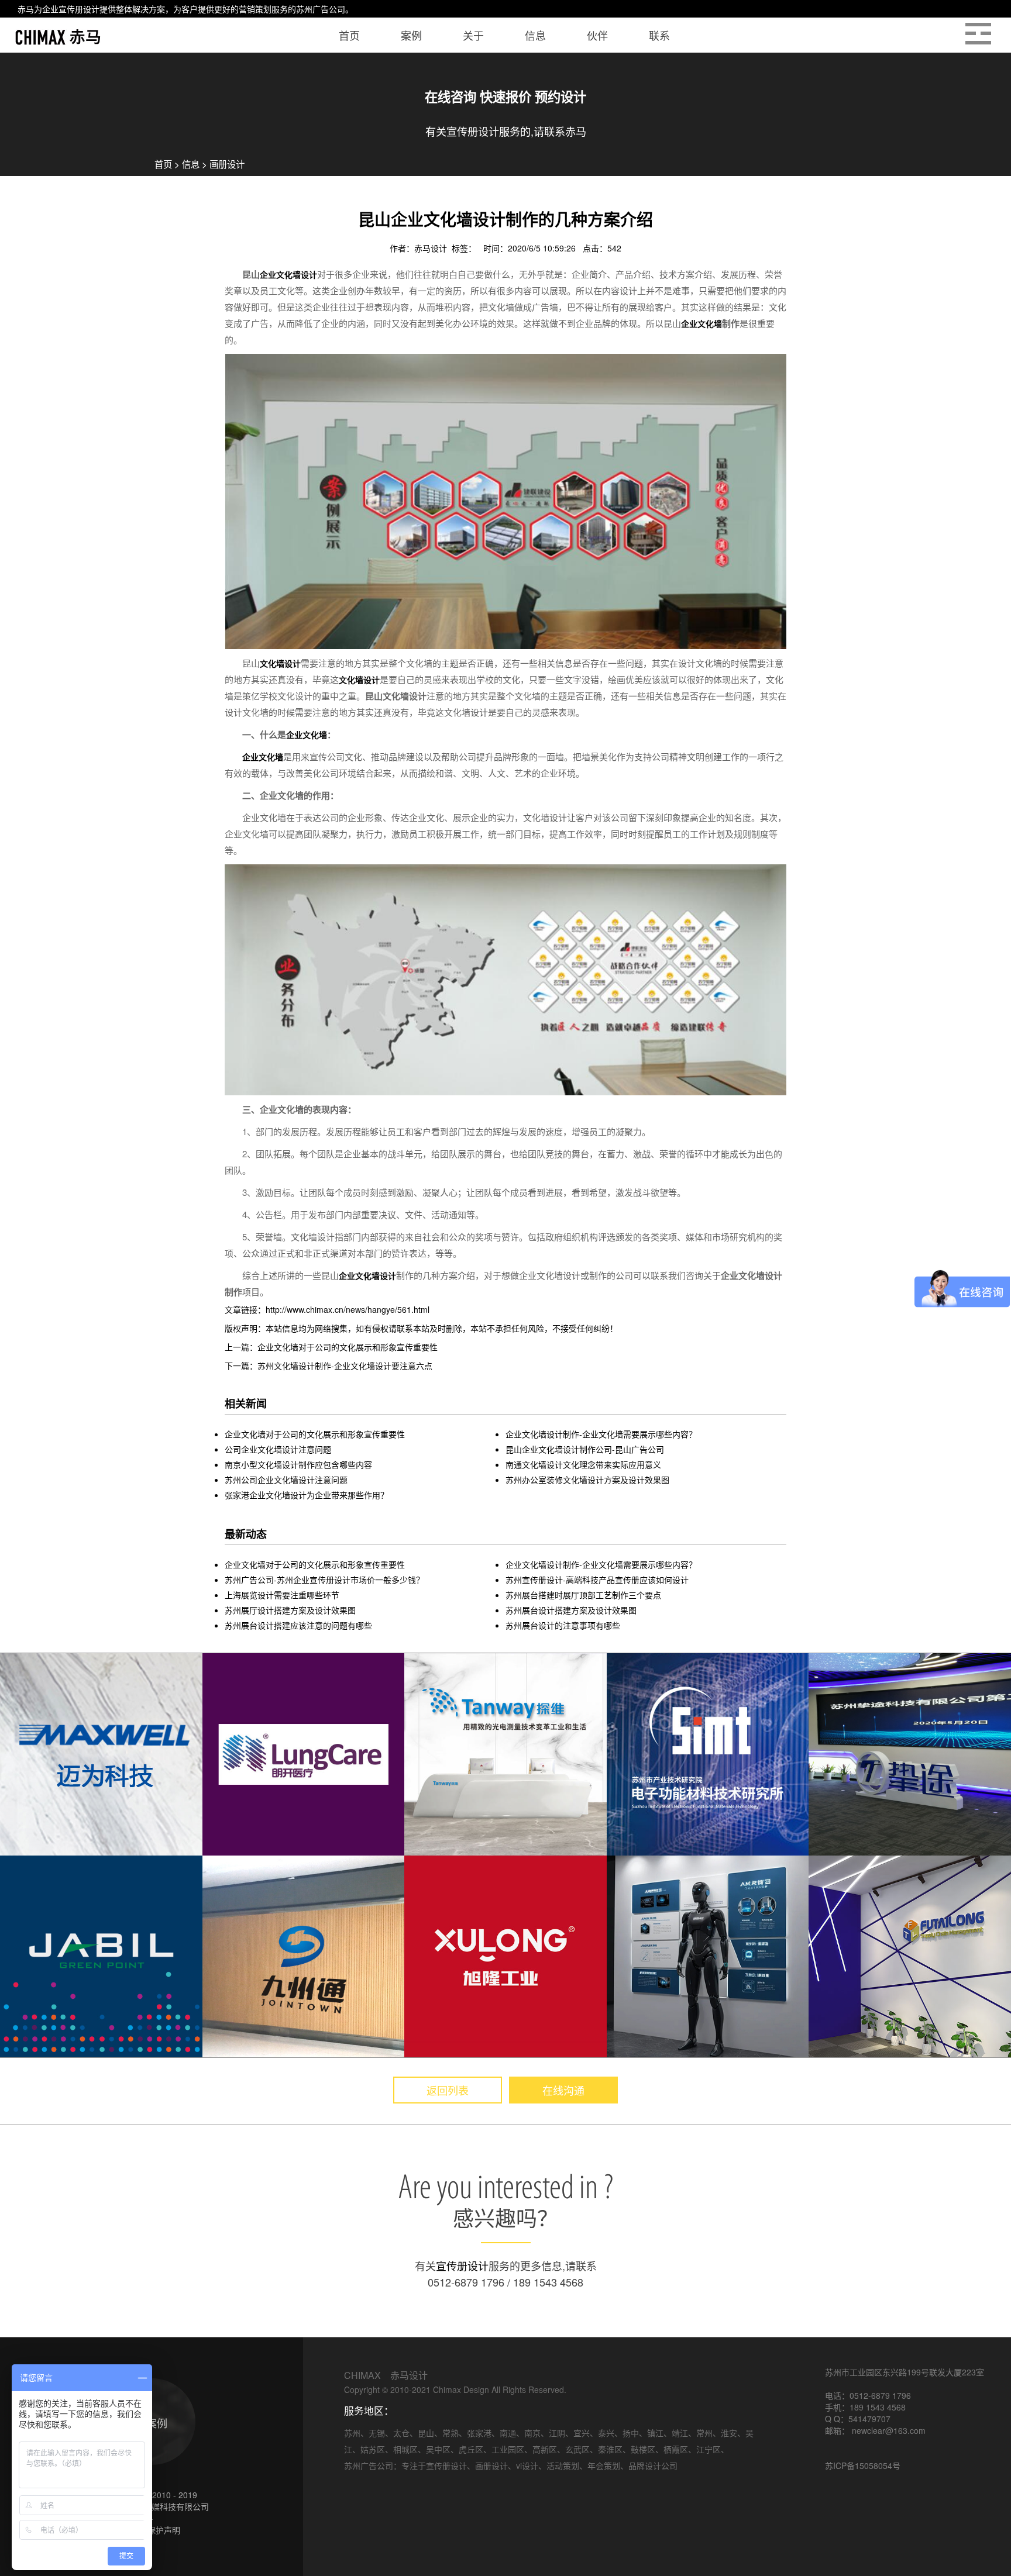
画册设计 (227, 164)
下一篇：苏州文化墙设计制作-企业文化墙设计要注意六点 (329, 1365)
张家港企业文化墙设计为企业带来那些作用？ (307, 1495)
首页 (163, 164)
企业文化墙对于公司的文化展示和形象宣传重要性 (315, 1434)
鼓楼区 (643, 2449)
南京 (532, 2433)
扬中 (631, 2433)
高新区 (545, 2449)
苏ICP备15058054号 (863, 2465)
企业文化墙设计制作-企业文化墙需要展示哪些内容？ (601, 1434)
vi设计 (527, 2465)
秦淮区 (610, 2449)
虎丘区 (471, 2449)
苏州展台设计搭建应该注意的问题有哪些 (298, 1625)
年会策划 (604, 2465)
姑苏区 (373, 2449)
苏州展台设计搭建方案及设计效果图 (571, 1610)
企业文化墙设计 (288, 274)
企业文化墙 (701, 323)
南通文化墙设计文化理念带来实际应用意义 (583, 1464)
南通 (508, 2433)
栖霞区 (676, 2449)
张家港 (479, 2433)
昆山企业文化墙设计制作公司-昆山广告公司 (585, 1449)
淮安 (729, 2433)
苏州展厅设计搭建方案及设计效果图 (290, 1610)
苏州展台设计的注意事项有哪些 (563, 1625)
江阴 (557, 2433)
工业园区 (508, 2449)
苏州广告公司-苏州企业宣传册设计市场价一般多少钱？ (324, 1580)
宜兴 (582, 2433)
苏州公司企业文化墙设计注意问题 (286, 1480)
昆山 (426, 2433)
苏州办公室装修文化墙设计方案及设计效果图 (587, 1480)
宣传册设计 (79, 9)
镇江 (655, 2433)
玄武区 (577, 2449)
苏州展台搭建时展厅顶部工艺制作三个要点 (583, 1595)
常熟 (451, 2433)
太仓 (401, 2433)
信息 (191, 164)
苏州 (352, 2433)
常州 (704, 2433)
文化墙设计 (280, 663)
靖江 (680, 2433)
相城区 (405, 2449)
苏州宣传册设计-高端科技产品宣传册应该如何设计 (597, 1580)
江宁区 (709, 2449)
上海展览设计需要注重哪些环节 (282, 1595)
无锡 (377, 2433)
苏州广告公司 (321, 9)
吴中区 (438, 2449)
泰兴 (606, 2433)
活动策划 (563, 2465)
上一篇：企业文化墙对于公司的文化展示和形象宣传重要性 (331, 1347)
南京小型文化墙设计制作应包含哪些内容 (298, 1464)
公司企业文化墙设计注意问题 (278, 1449)
